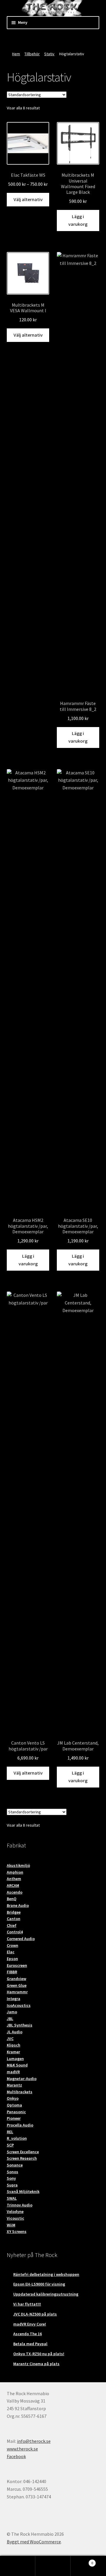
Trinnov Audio (20, 2205)
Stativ (49, 54)
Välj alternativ (28, 199)
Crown (13, 1945)
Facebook (16, 2456)
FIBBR (12, 1972)
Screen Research (22, 2158)
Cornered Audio (21, 1939)
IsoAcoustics (19, 2005)
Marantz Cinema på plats (36, 2364)
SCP (10, 2145)
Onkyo (13, 2098)
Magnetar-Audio (22, 2079)
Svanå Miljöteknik (23, 2191)
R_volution (17, 2138)
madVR (13, 2072)
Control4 (15, 1932)
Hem (16, 54)
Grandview (16, 1979)
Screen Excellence (23, 2152)
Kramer (13, 2052)
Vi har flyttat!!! (27, 2304)
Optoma (14, 2105)
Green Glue (17, 1985)
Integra (14, 1999)
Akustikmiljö (18, 1865)
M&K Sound (17, 2065)
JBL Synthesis (20, 2025)
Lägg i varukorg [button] (78, 220)
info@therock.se (34, 2441)
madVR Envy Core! (30, 2324)
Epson (12, 1959)
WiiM (11, 2225)
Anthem (14, 1879)
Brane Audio (18, 1905)
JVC (10, 2039)
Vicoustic (15, 2218)
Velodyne (15, 2211)
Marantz (14, 2085)
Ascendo (15, 1892)
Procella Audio (20, 2125)
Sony (11, 2178)
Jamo (12, 2012)
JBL (10, 2019)
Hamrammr (17, 1992)
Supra (12, 2185)
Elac (11, 1952)
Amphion (15, 1872)
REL (10, 2132)
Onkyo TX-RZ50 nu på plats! (39, 2354)
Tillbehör (32, 54)
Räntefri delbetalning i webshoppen (46, 2274)
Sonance (15, 2165)
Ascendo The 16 (28, 2334)
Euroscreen (17, 1965)
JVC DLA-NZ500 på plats (35, 2314)
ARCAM (13, 1885)
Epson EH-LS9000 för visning (39, 2284)
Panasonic (16, 2112)
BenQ (12, 1899)
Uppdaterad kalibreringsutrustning (46, 2294)
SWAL (12, 2198)
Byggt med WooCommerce (34, 2542)
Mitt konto (18, 2566)
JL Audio (15, 2032)
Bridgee (14, 1912)
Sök (53, 2566)
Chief (12, 1925)
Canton (14, 1919)
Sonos (13, 2172)
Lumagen (15, 2059)
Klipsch (14, 2045)
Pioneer (14, 2118)
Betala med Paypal (30, 2344)
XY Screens (17, 2231)
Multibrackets (20, 2092)
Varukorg (82, 2561)
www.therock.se (22, 2449)
